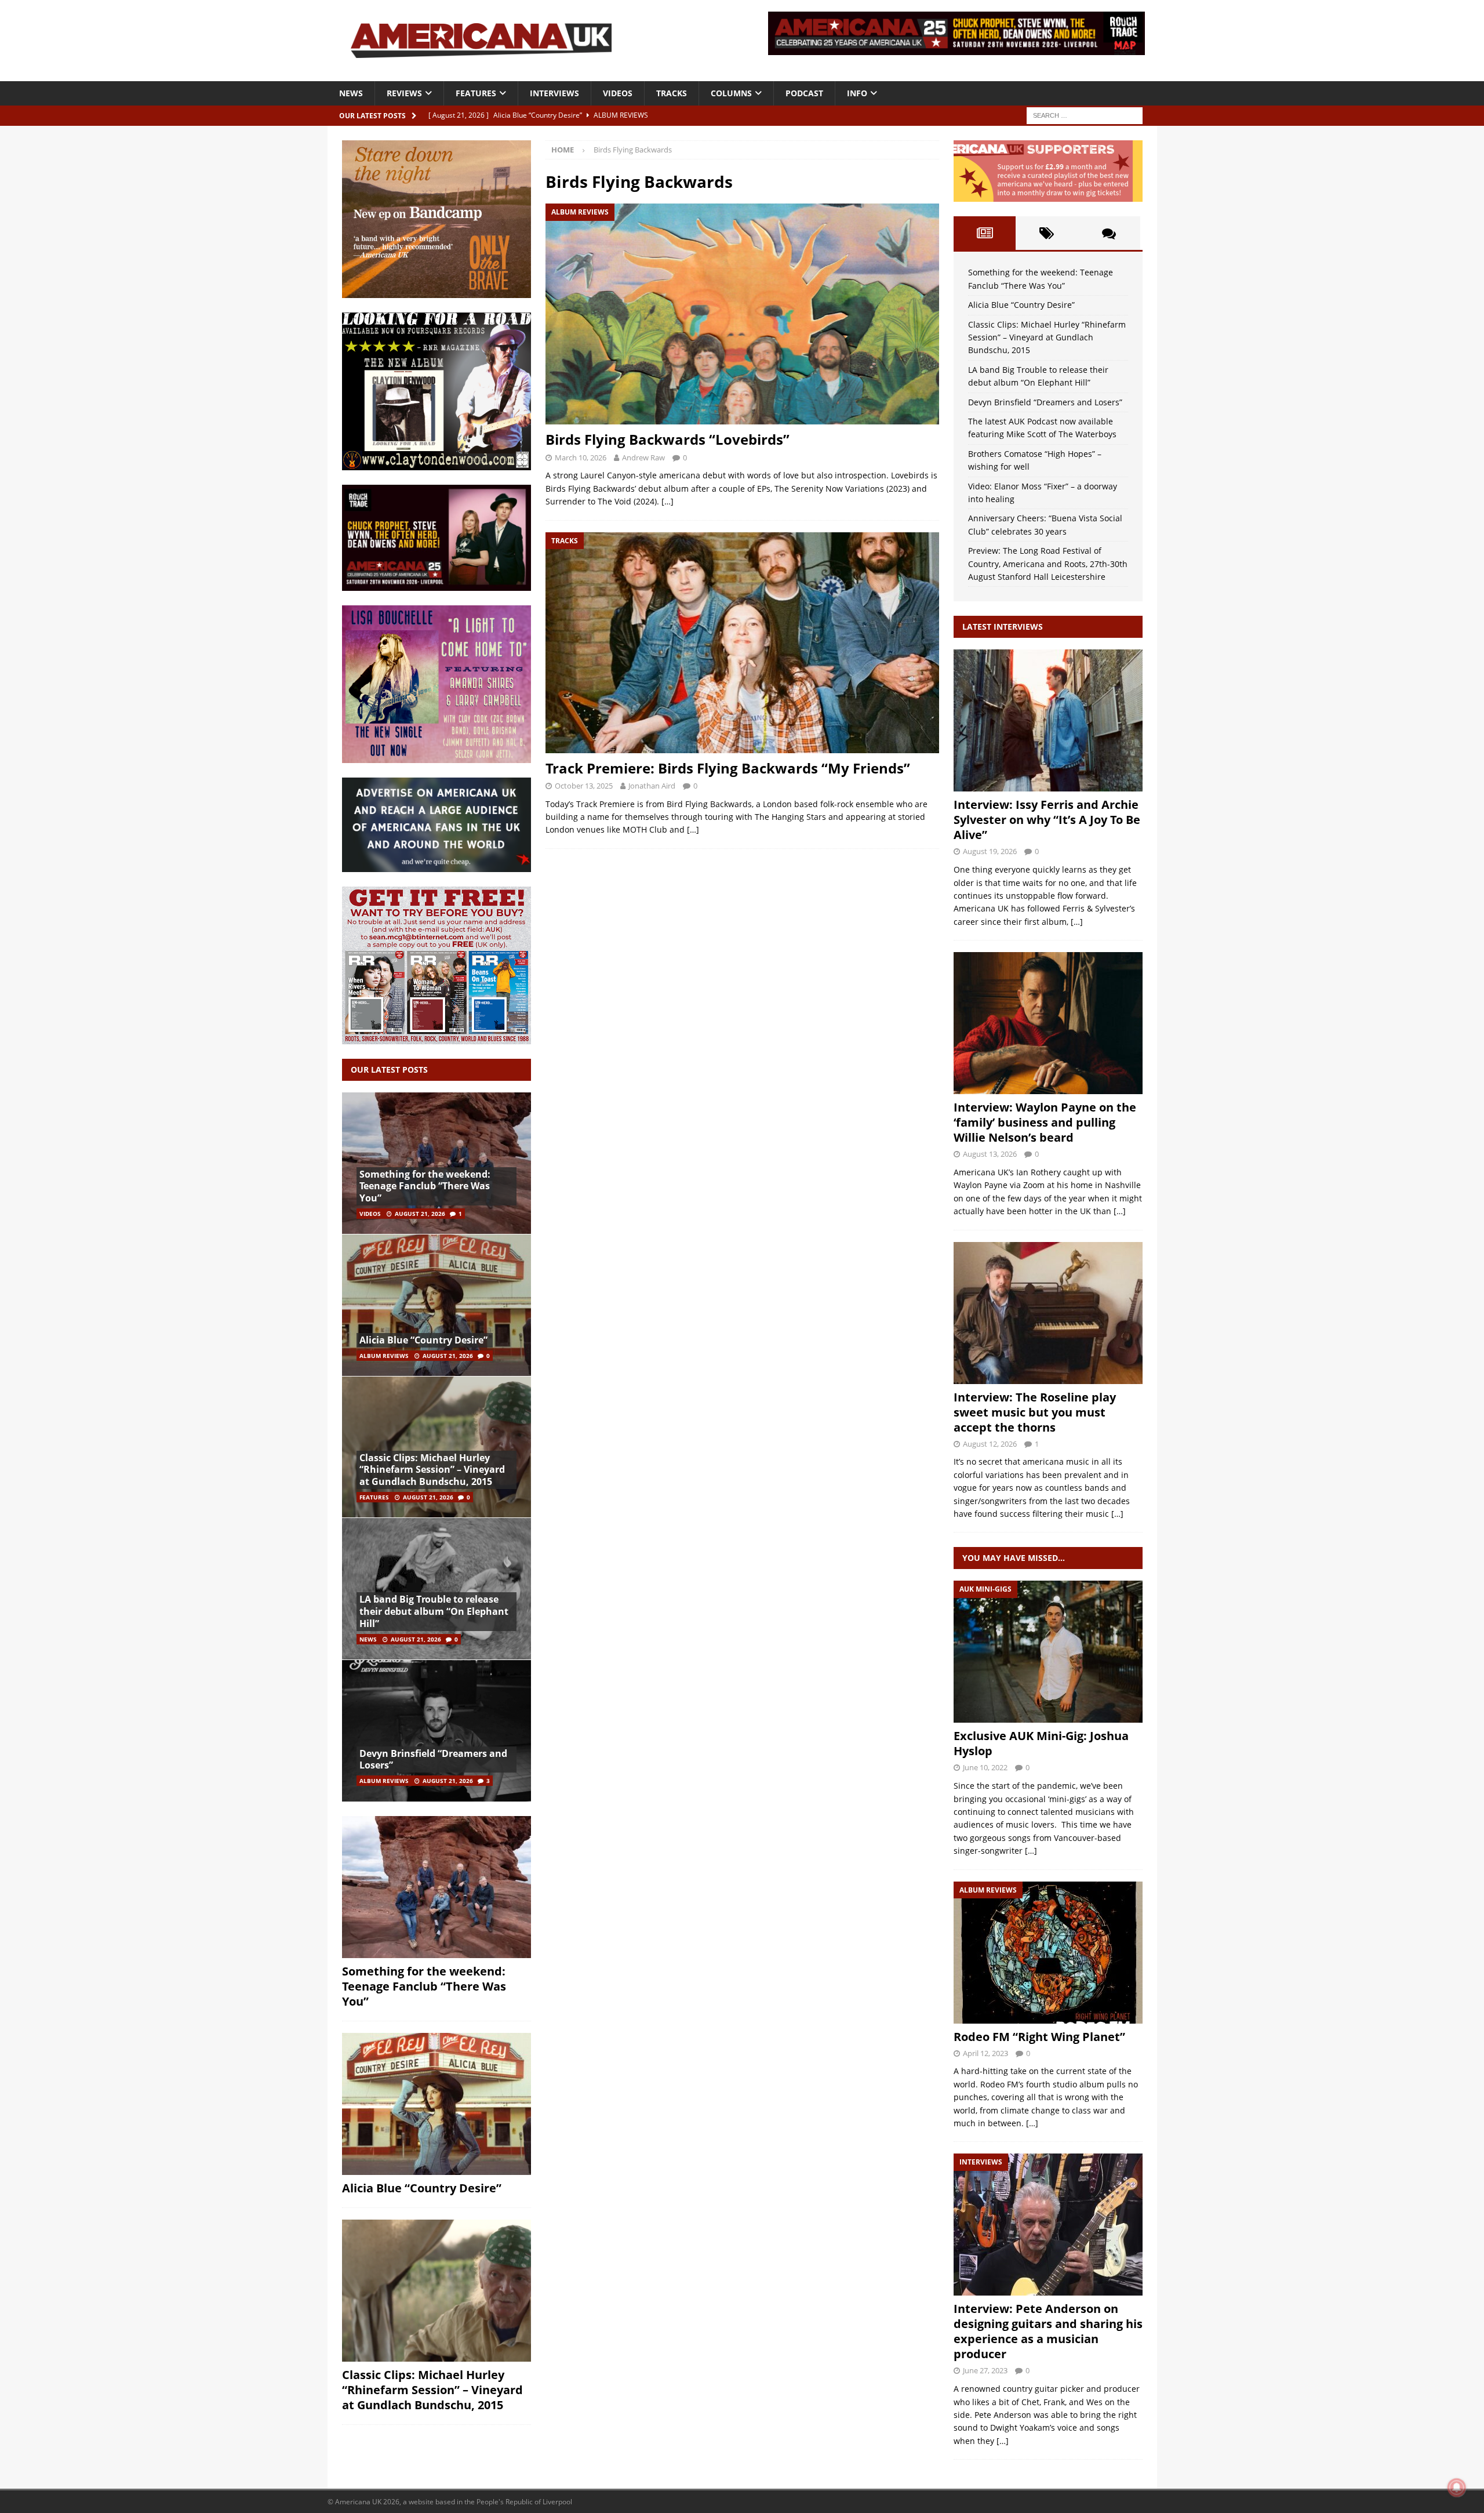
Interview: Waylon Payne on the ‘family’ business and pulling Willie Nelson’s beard (1045, 1122)
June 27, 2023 (985, 2370)
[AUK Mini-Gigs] (1048, 1652)
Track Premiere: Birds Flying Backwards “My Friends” (728, 768)
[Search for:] (1085, 115)
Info (857, 93)
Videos (618, 93)
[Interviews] (1048, 720)
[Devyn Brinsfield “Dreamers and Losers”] (437, 1731)
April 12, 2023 (985, 2053)
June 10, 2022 (985, 1767)
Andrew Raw (643, 457)
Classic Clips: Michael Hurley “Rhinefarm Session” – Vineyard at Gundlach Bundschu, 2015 (432, 1470)
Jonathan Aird (652, 786)
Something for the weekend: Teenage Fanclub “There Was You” (425, 1186)
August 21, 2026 (420, 1214)
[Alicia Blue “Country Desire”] (437, 1305)
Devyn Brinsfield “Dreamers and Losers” (433, 1760)
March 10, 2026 (581, 457)
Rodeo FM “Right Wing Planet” (1039, 2037)
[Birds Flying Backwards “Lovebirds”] (742, 314)
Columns (731, 93)
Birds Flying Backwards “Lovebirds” (668, 439)
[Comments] (1109, 233)
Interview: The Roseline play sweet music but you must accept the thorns (1035, 1412)
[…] (668, 501)
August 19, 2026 (990, 851)
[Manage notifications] (1457, 2487)
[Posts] (985, 233)
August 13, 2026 (990, 1154)
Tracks (672, 93)
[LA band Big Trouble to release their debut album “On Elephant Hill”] (437, 1588)
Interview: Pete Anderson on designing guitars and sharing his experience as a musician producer (1048, 2331)
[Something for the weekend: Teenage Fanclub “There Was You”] (437, 1163)
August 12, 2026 (990, 1444)
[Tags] (1047, 233)
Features (476, 93)
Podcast (804, 93)
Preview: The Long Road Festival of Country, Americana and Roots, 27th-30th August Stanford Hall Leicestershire (1048, 564)
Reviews (404, 93)
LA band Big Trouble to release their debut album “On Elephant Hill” (434, 1611)
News (351, 93)
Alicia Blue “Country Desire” (423, 1340)
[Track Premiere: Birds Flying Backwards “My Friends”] (742, 643)
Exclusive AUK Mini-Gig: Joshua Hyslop (1041, 1743)
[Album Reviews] (1048, 1953)
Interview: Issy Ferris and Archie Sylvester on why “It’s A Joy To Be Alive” (1047, 820)
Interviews (554, 93)
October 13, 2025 (584, 786)
